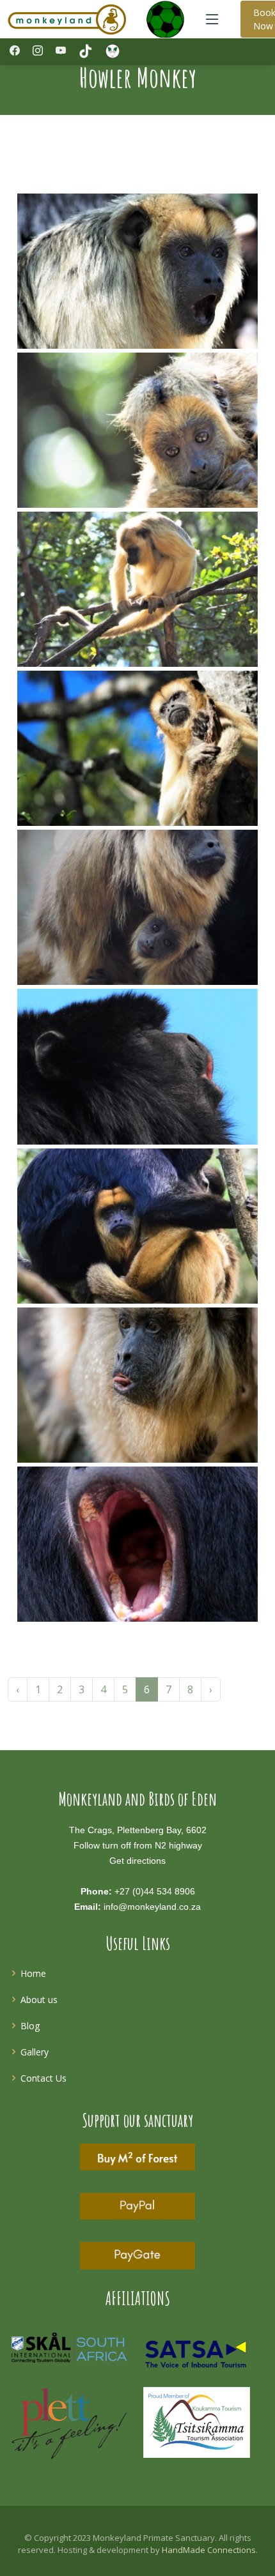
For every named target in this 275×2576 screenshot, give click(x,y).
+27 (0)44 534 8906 (155, 1891)
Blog (30, 2026)
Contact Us (43, 2078)
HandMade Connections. (210, 2550)
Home (33, 1973)
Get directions (137, 1861)
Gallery (35, 2052)
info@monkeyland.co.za (152, 1907)
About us (39, 2000)
